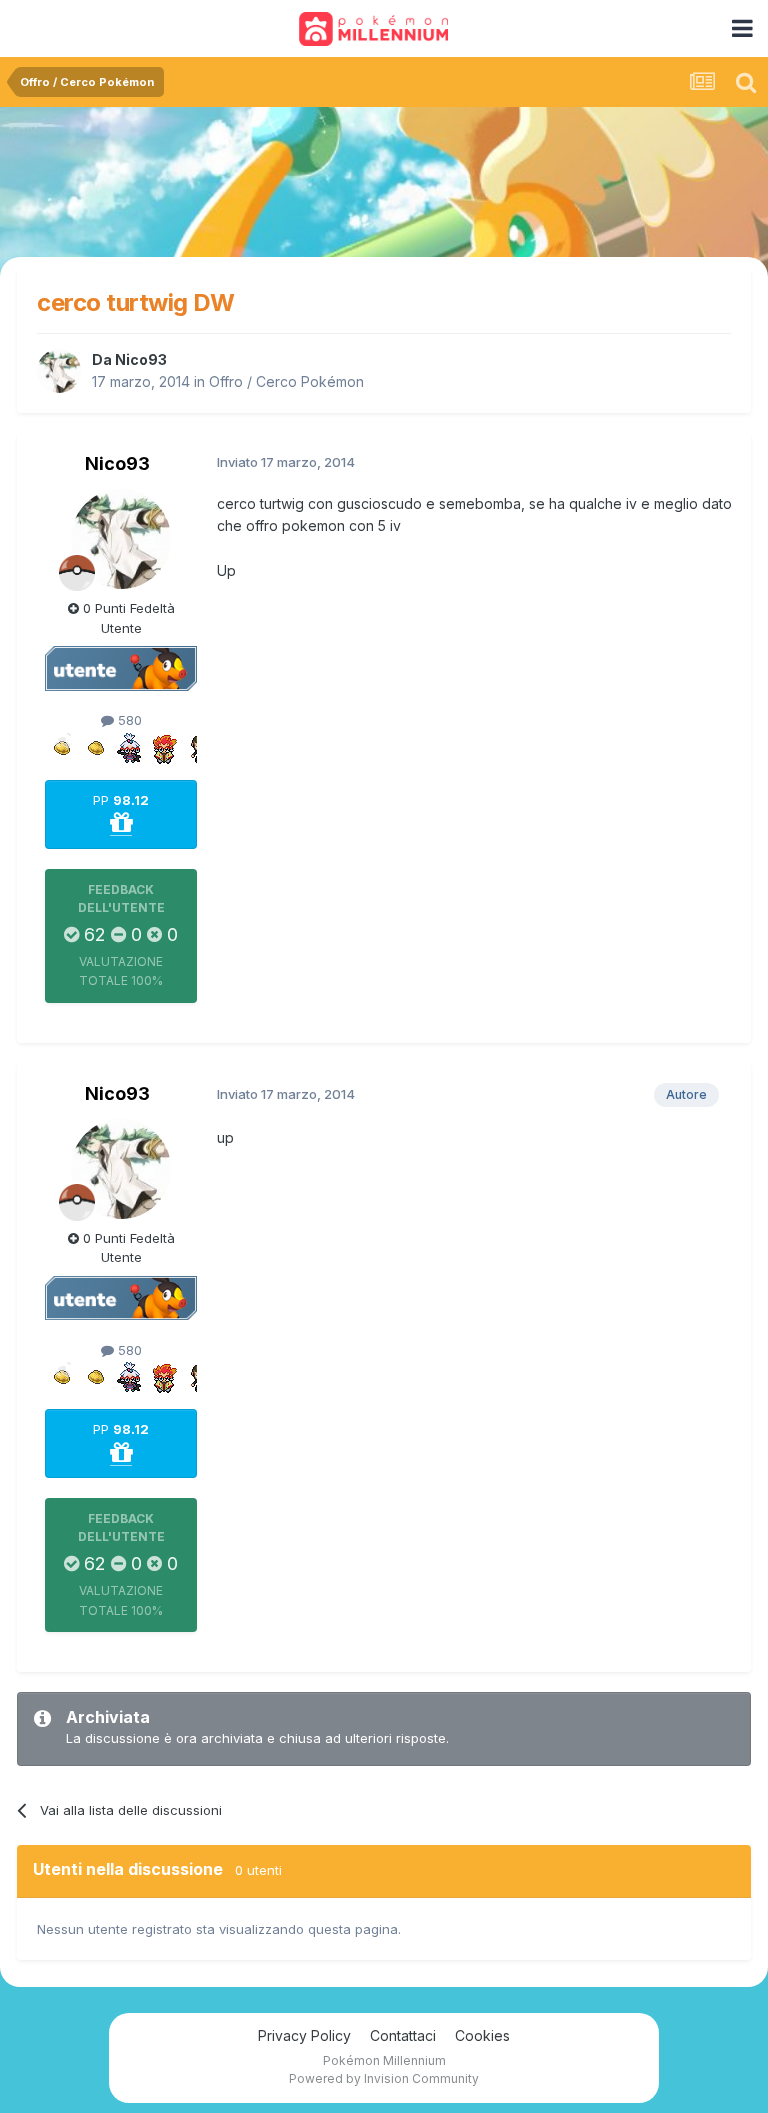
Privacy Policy (304, 2035)
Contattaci (403, 2035)
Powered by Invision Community (384, 2078)
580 (128, 720)
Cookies (482, 2035)
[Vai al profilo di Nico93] (59, 371)
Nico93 (141, 359)
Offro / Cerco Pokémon (286, 381)
